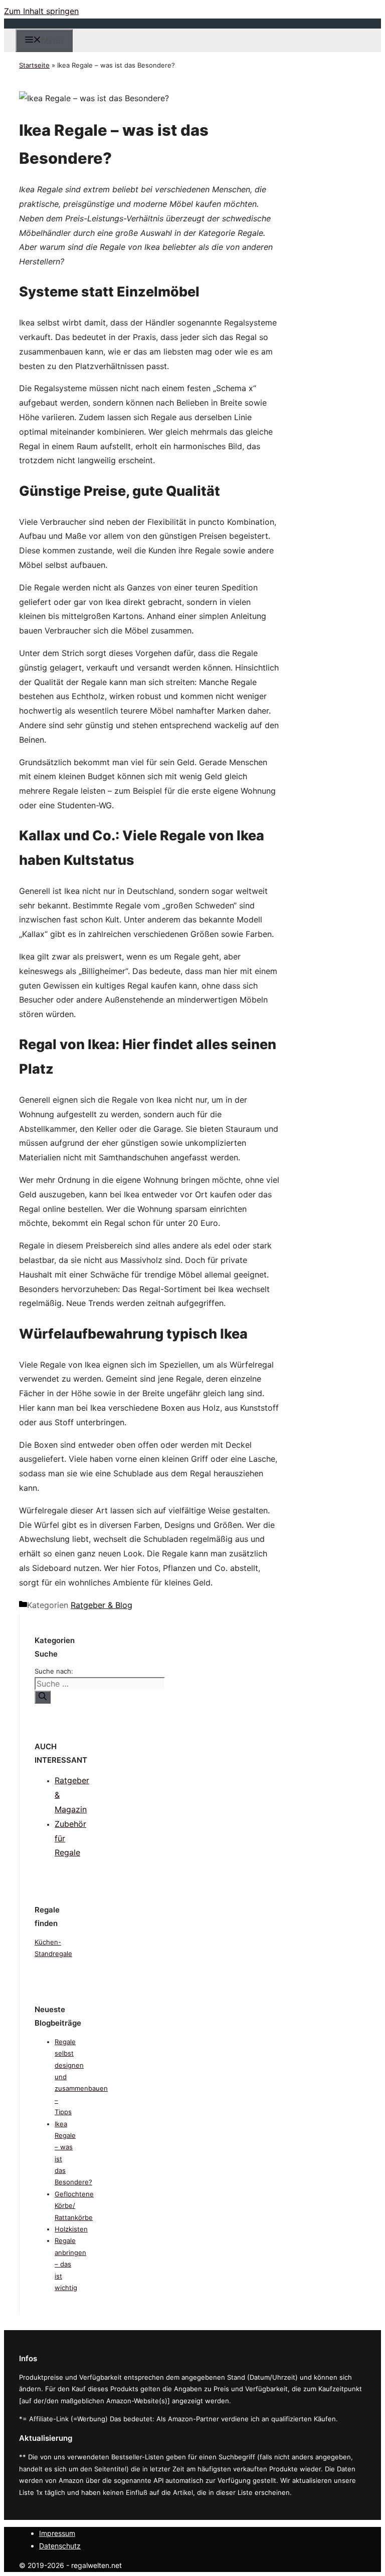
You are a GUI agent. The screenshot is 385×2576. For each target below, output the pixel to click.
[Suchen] (43, 1697)
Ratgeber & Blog (102, 1605)
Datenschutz (60, 2546)
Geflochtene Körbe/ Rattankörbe (74, 2206)
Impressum (57, 2533)
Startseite (34, 65)
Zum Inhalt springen (41, 11)
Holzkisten (71, 2229)
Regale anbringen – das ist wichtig (70, 2264)
